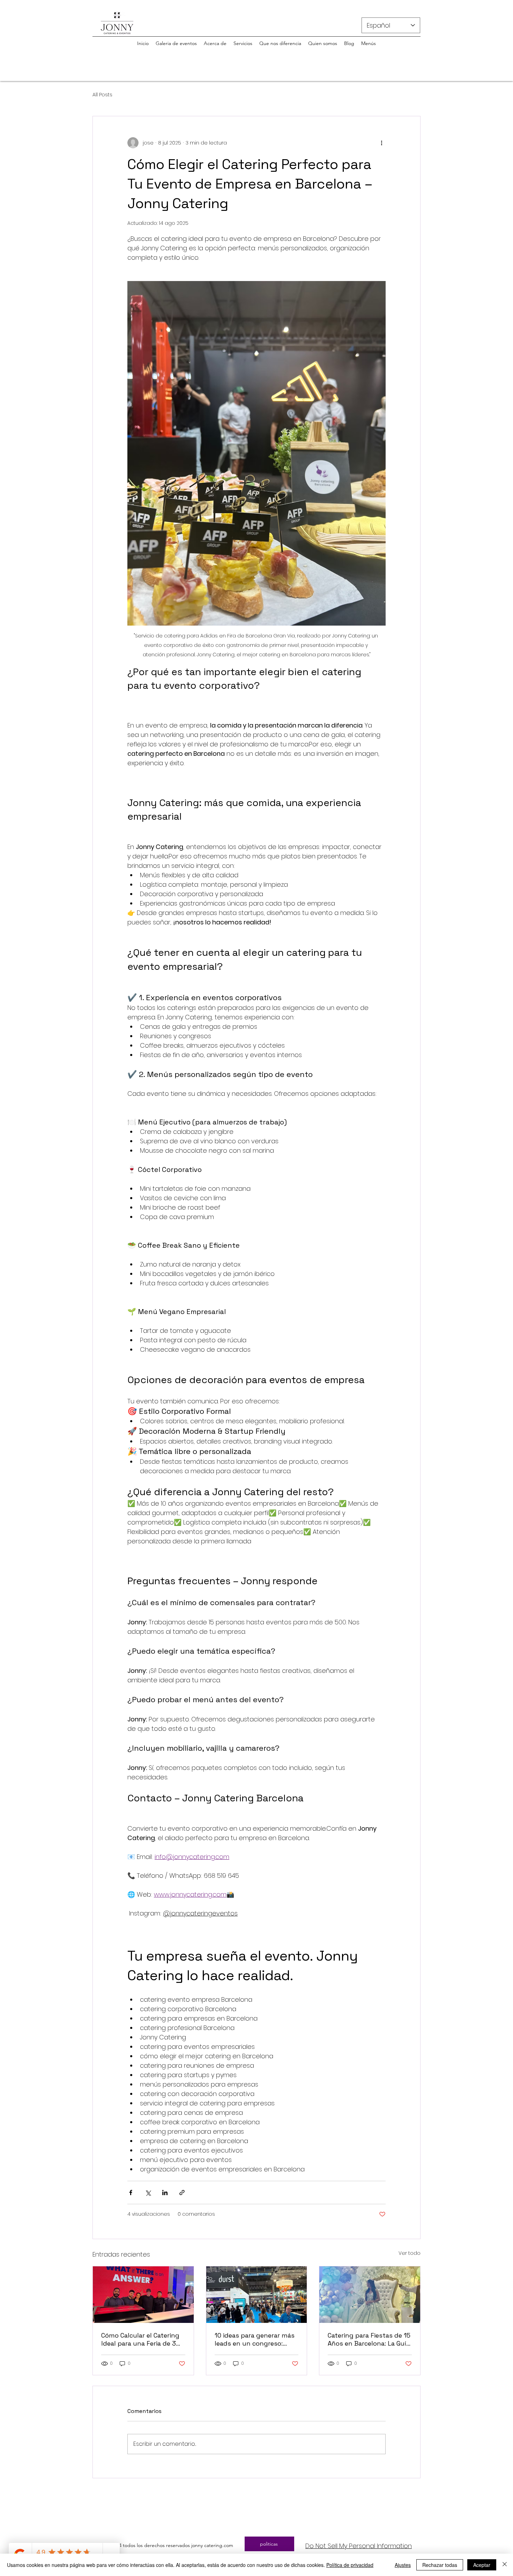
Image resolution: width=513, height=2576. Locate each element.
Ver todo (410, 2253)
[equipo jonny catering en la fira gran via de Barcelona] (143, 2295)
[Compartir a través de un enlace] (182, 2193)
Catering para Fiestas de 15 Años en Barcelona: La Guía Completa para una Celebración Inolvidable (369, 2339)
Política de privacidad (350, 2565)
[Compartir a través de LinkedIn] (165, 2193)
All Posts (102, 95)
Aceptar (482, 2565)
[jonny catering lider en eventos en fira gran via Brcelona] (257, 2295)
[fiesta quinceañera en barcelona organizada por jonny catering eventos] (370, 2295)
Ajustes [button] (403, 2565)
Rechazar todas (440, 2565)
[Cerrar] (505, 2565)
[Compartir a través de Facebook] (131, 2193)
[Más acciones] (381, 143)
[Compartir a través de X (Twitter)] (148, 2193)
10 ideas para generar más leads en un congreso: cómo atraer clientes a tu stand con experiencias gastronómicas (255, 2339)
